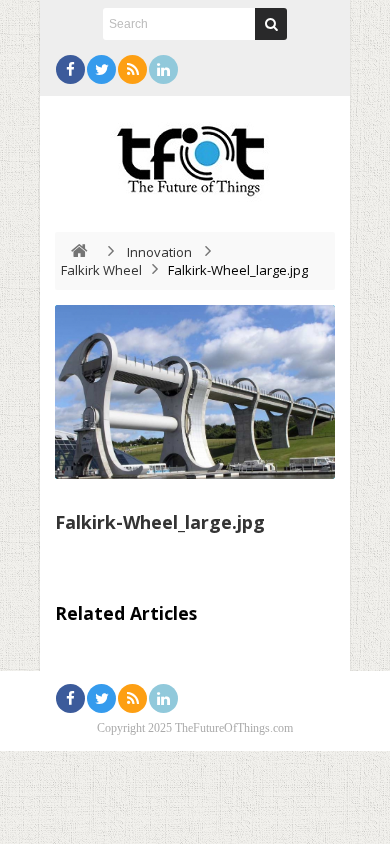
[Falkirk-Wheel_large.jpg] (195, 392)
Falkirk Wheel (101, 270)
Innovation (159, 252)
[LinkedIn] (163, 69)
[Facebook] (70, 69)
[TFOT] (195, 154)
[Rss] (132, 69)
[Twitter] (101, 69)
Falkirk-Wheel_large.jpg (160, 522)
